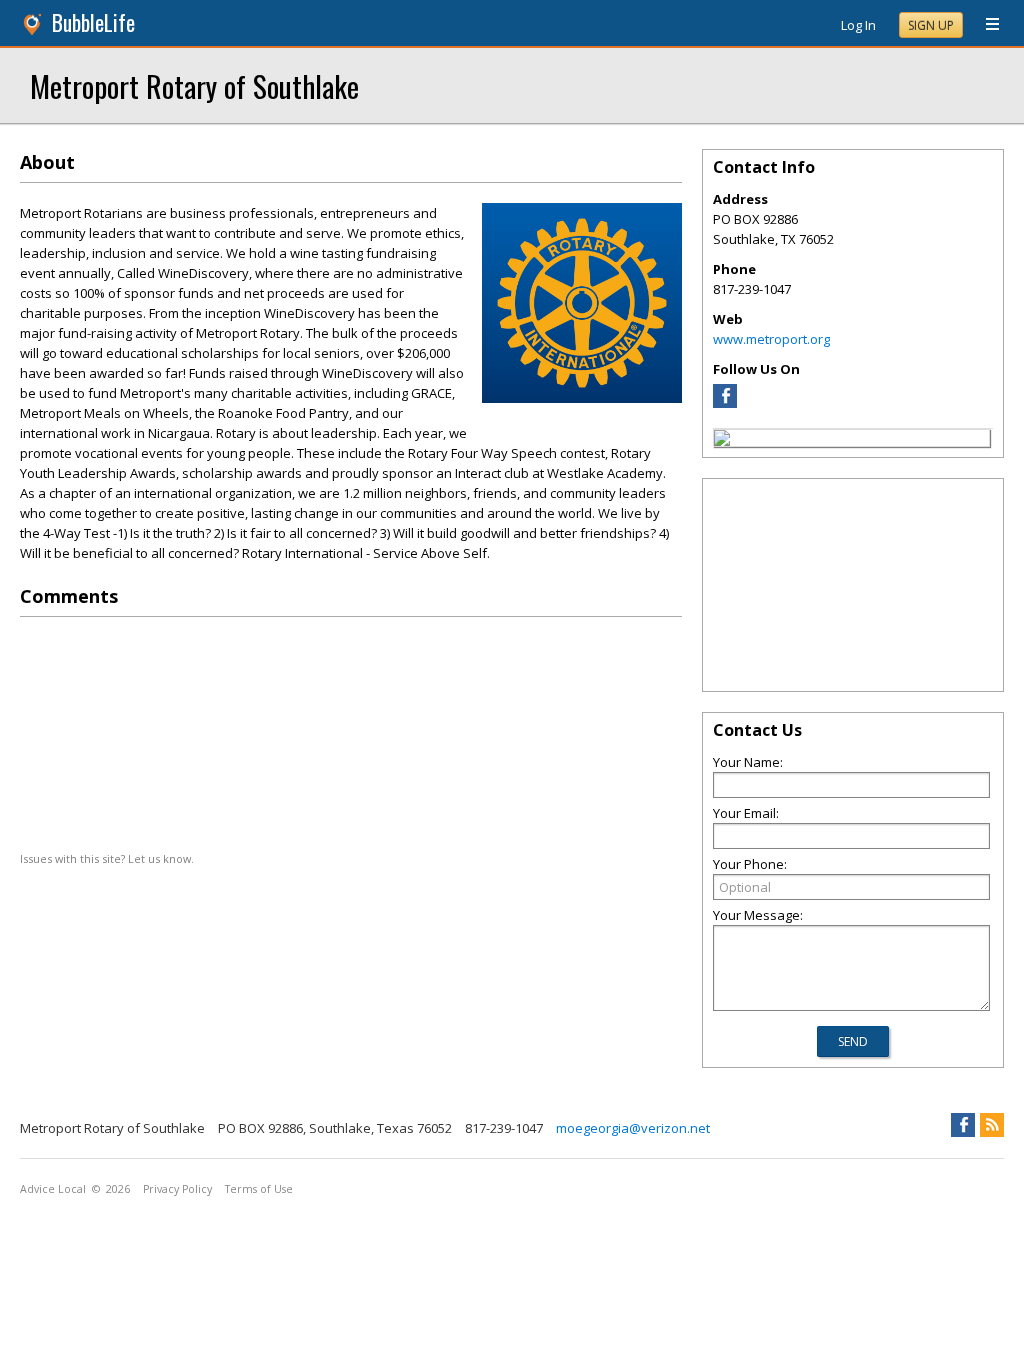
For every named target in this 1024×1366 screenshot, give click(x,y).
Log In (858, 25)
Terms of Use (259, 1189)
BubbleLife (93, 22)
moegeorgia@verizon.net (633, 1128)
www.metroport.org (771, 339)
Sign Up (931, 25)
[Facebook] (725, 403)
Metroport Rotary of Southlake (194, 85)
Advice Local (53, 1189)
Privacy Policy (177, 1189)
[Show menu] (985, 25)
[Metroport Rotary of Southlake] (722, 441)
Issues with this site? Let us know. (107, 858)
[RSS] (992, 1125)
